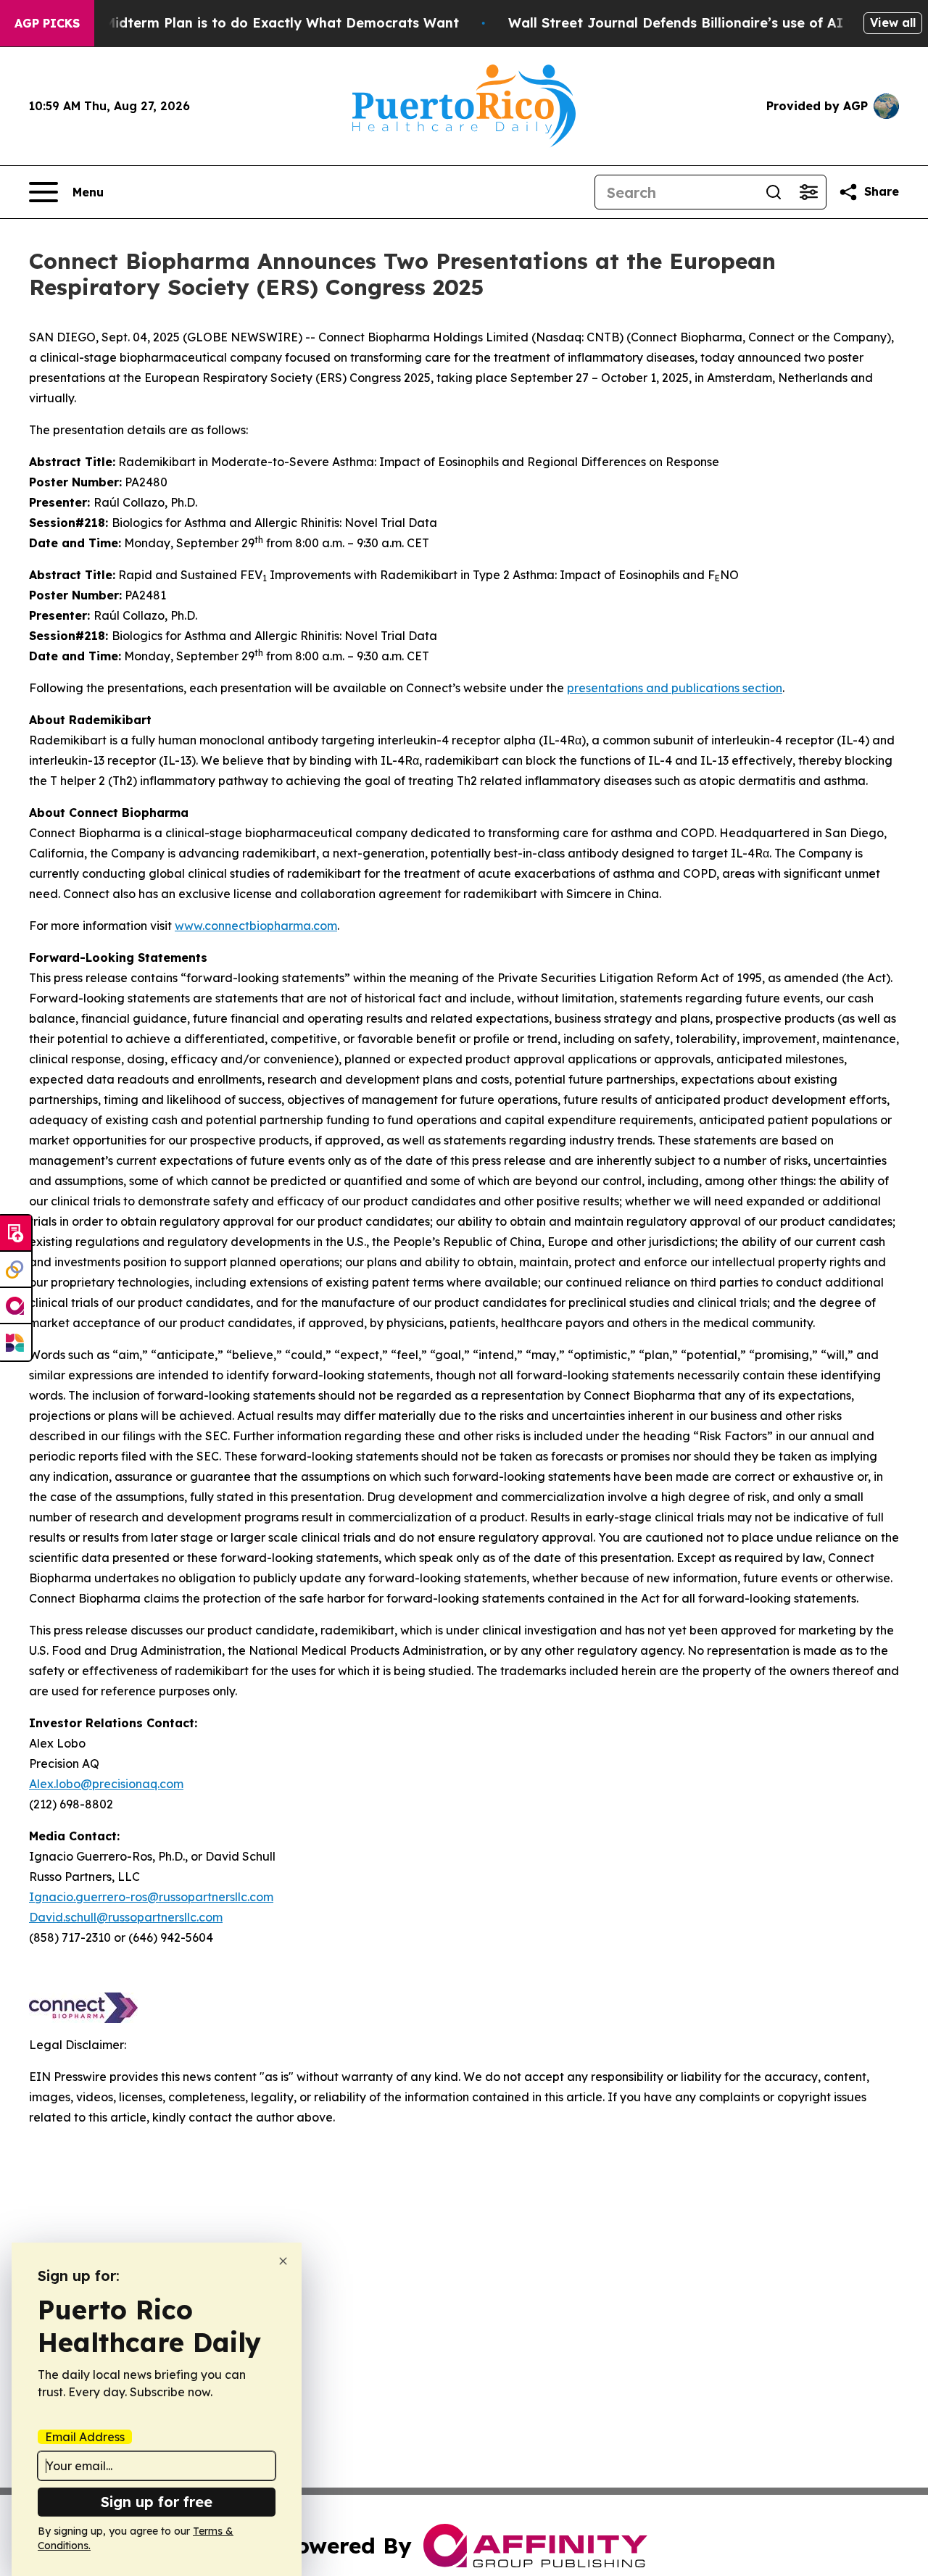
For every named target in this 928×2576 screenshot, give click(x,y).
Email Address (85, 2437)
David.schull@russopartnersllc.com (126, 1917)
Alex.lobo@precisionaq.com (106, 1784)
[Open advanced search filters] (808, 192)
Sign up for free (157, 2502)
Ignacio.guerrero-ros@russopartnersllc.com (151, 1897)
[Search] (774, 192)
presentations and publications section (675, 688)
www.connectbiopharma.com (256, 926)
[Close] (283, 2261)
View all (893, 22)
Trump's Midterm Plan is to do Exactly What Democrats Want (253, 23)
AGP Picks (47, 23)
